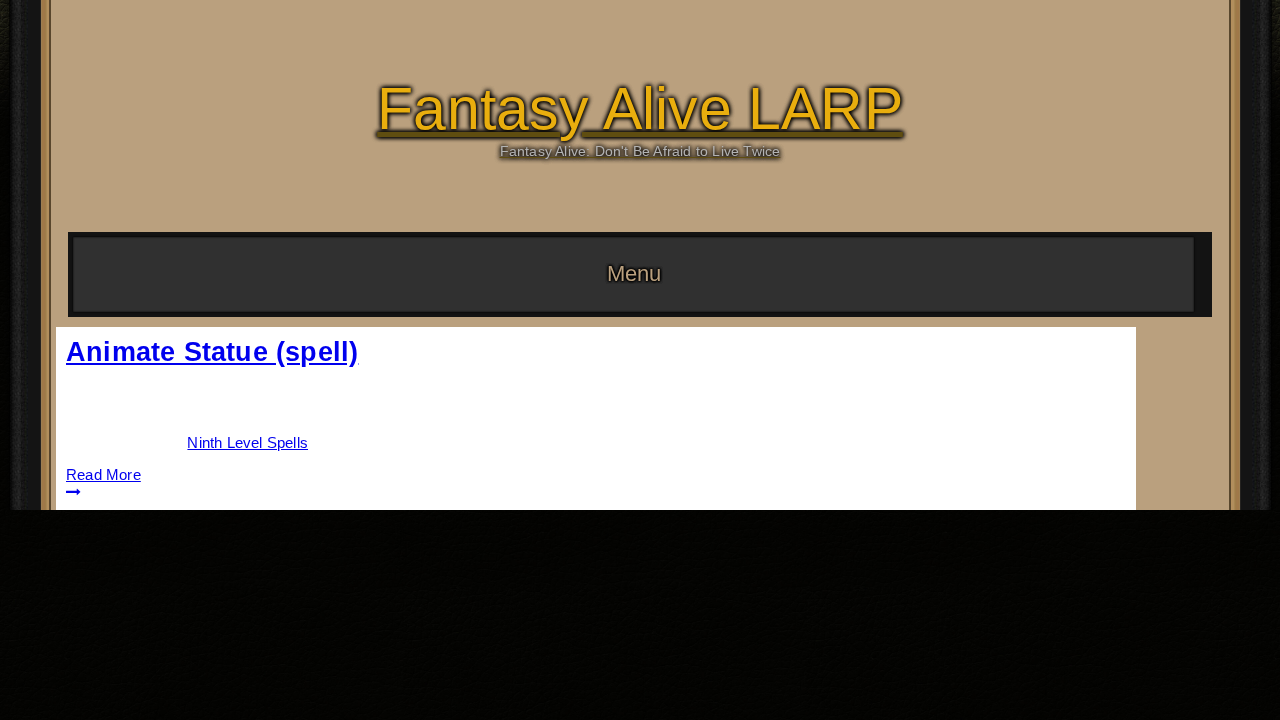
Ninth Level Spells (247, 442)
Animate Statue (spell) (212, 352)
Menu (634, 273)
